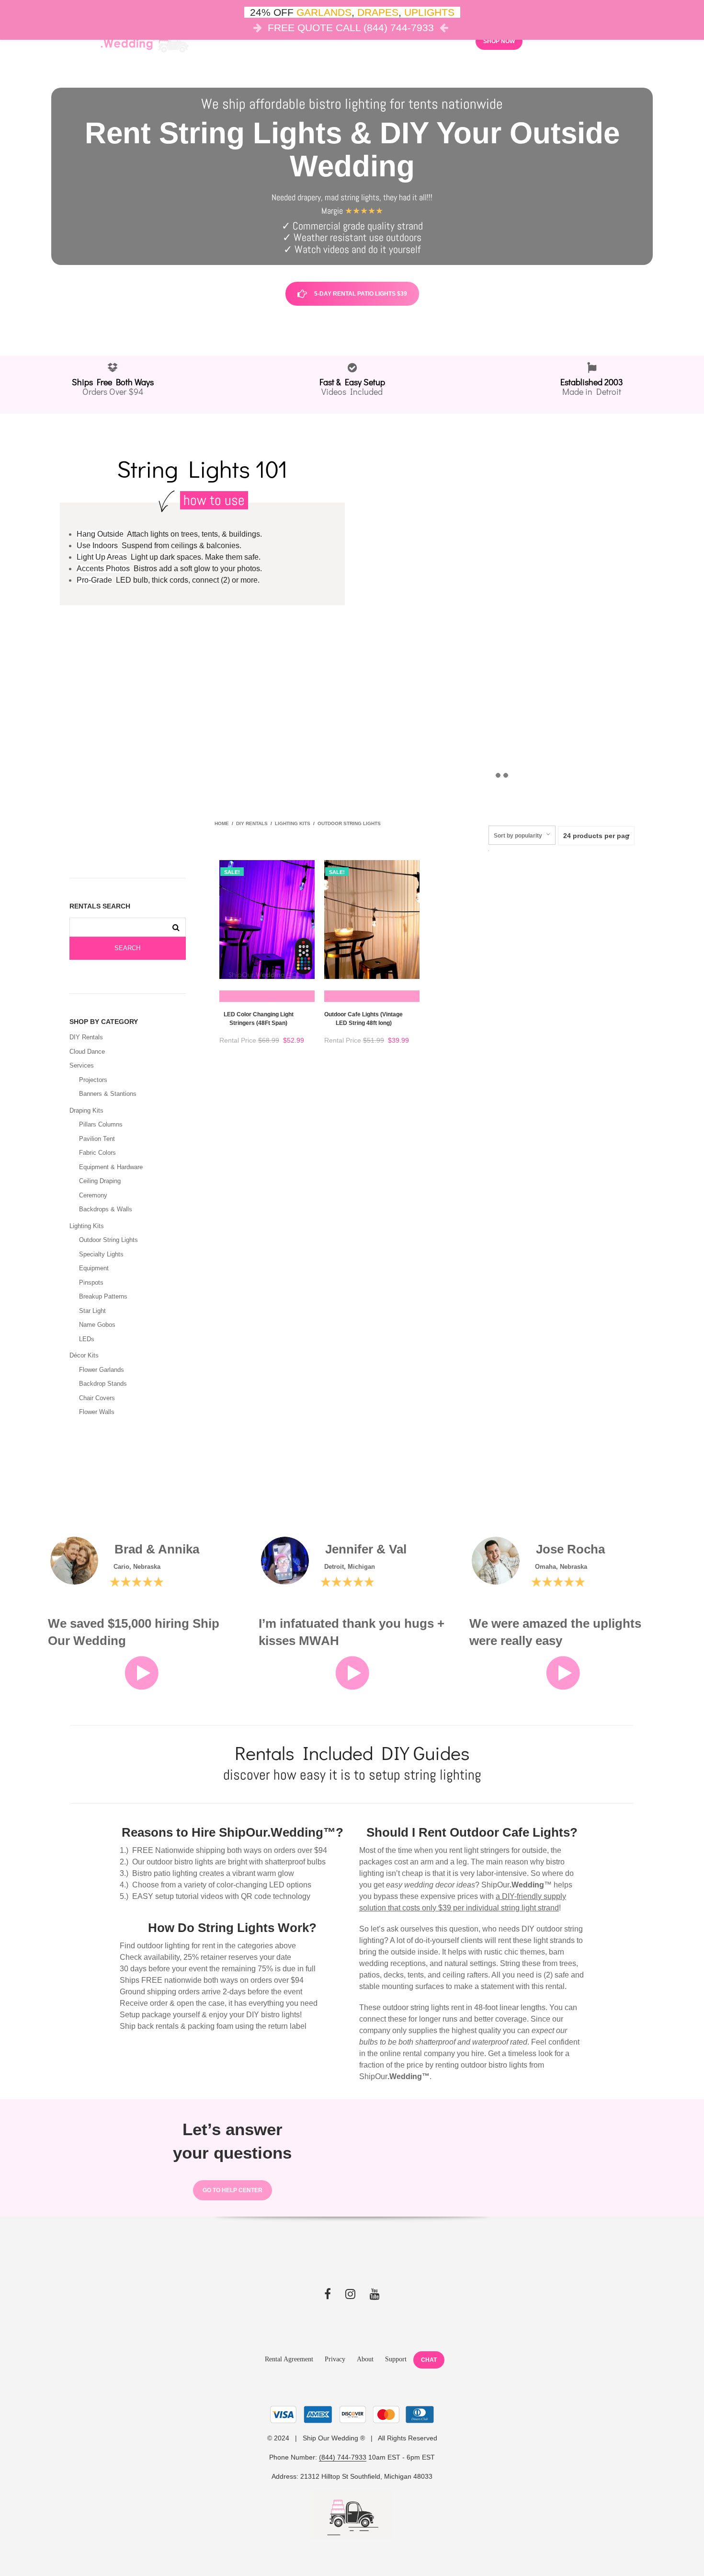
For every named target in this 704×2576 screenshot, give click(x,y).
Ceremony (93, 1195)
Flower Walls (97, 1412)
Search (127, 948)
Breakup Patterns (103, 1296)
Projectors (93, 1080)
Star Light (92, 1311)
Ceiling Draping (100, 1181)
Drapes (336, 40)
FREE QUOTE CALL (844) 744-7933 (351, 28)
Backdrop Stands (103, 1384)
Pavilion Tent (97, 1139)
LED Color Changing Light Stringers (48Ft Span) (259, 1019)
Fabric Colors (97, 1153)
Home (222, 823)
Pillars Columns (101, 1124)
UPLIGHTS (429, 12)
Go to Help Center (233, 2190)
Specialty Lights (101, 1254)
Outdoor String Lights (108, 1240)
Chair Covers (97, 1398)
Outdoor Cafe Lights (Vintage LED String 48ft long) (363, 1019)
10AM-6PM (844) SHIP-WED (597, 40)
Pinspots (91, 1282)
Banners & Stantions (108, 1094)
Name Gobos (97, 1325)
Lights (291, 40)
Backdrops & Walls (106, 1209)
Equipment (94, 1268)
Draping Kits (86, 1110)
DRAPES (378, 12)
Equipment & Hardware (111, 1167)
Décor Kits (84, 1355)
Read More (267, 996)
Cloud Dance (394, 40)
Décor (248, 40)
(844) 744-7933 (343, 2457)
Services (82, 1065)
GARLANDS (324, 12)
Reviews (447, 40)
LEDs (87, 1339)
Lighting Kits (87, 1226)
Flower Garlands (102, 1370)
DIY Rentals (86, 1037)
